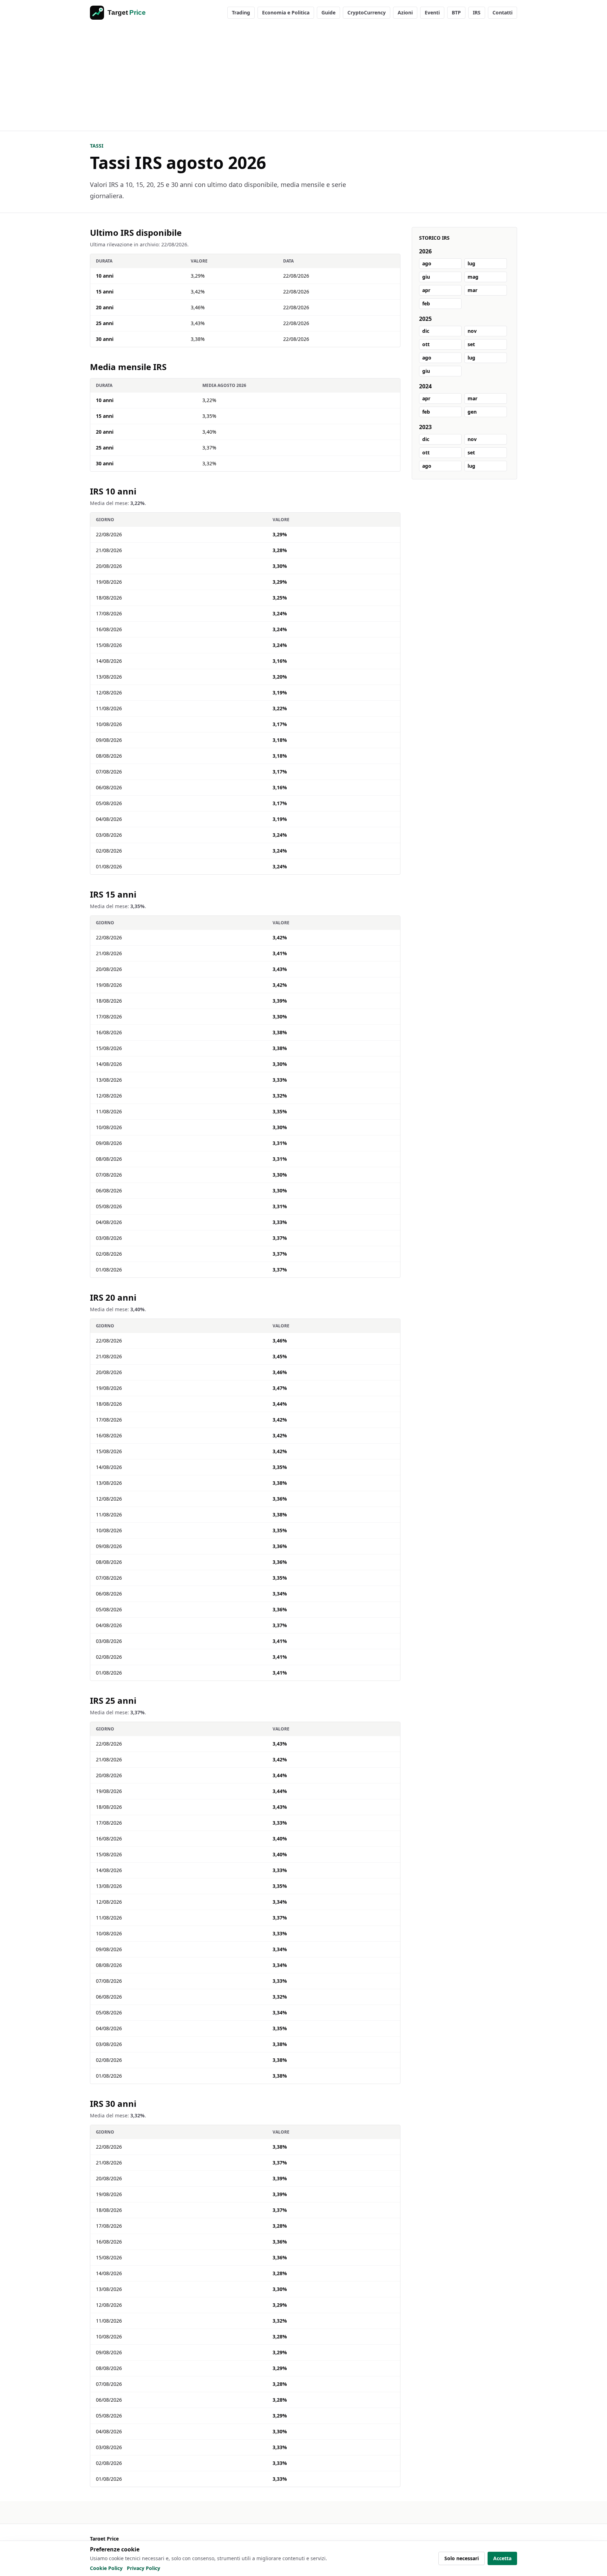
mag (473, 277)
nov (472, 331)
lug (471, 263)
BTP (456, 12)
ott (426, 344)
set (471, 344)
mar (472, 290)
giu (426, 277)
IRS (477, 12)
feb (426, 303)
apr (426, 290)
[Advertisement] (303, 78)
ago (427, 263)
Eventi (432, 12)
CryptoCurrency (367, 12)
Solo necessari (462, 2558)
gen (472, 412)
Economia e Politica (286, 12)
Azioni (405, 12)
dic (426, 331)
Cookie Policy (106, 2568)
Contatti (502, 12)
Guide (328, 12)
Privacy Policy (143, 2568)
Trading (241, 12)
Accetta (502, 2558)
